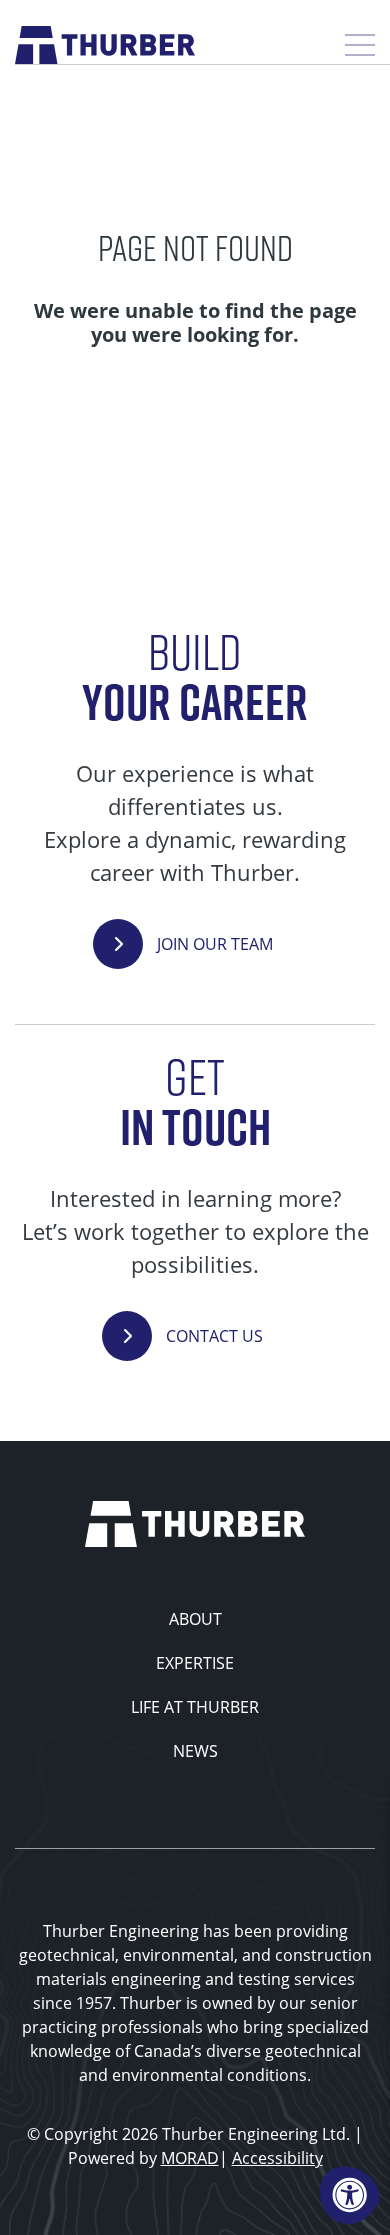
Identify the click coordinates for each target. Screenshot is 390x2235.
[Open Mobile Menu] (360, 45)
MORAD (190, 2157)
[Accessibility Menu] (350, 2195)
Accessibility (277, 2157)
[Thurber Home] (195, 1521)
